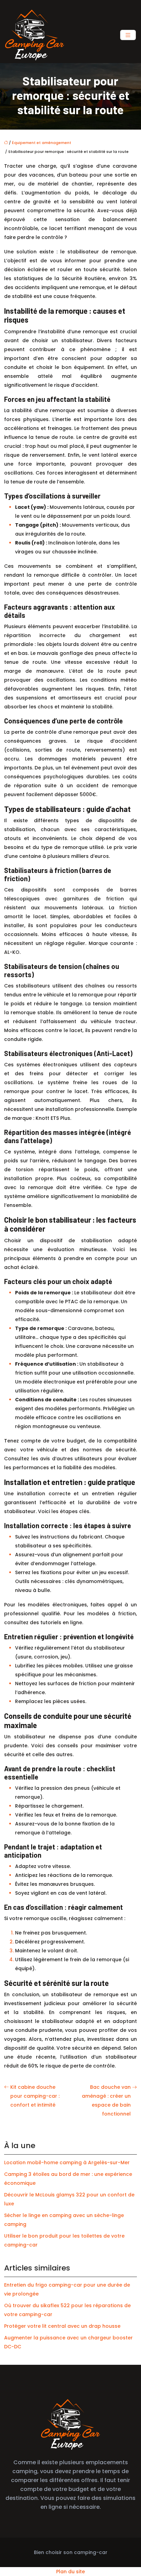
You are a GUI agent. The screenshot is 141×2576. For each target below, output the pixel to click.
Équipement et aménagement (42, 143)
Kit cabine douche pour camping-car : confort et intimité (35, 2096)
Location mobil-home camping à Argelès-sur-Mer (67, 2162)
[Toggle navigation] (128, 35)
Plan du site (70, 2572)
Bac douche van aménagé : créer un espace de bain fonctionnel (106, 2100)
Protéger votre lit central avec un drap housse (62, 2326)
